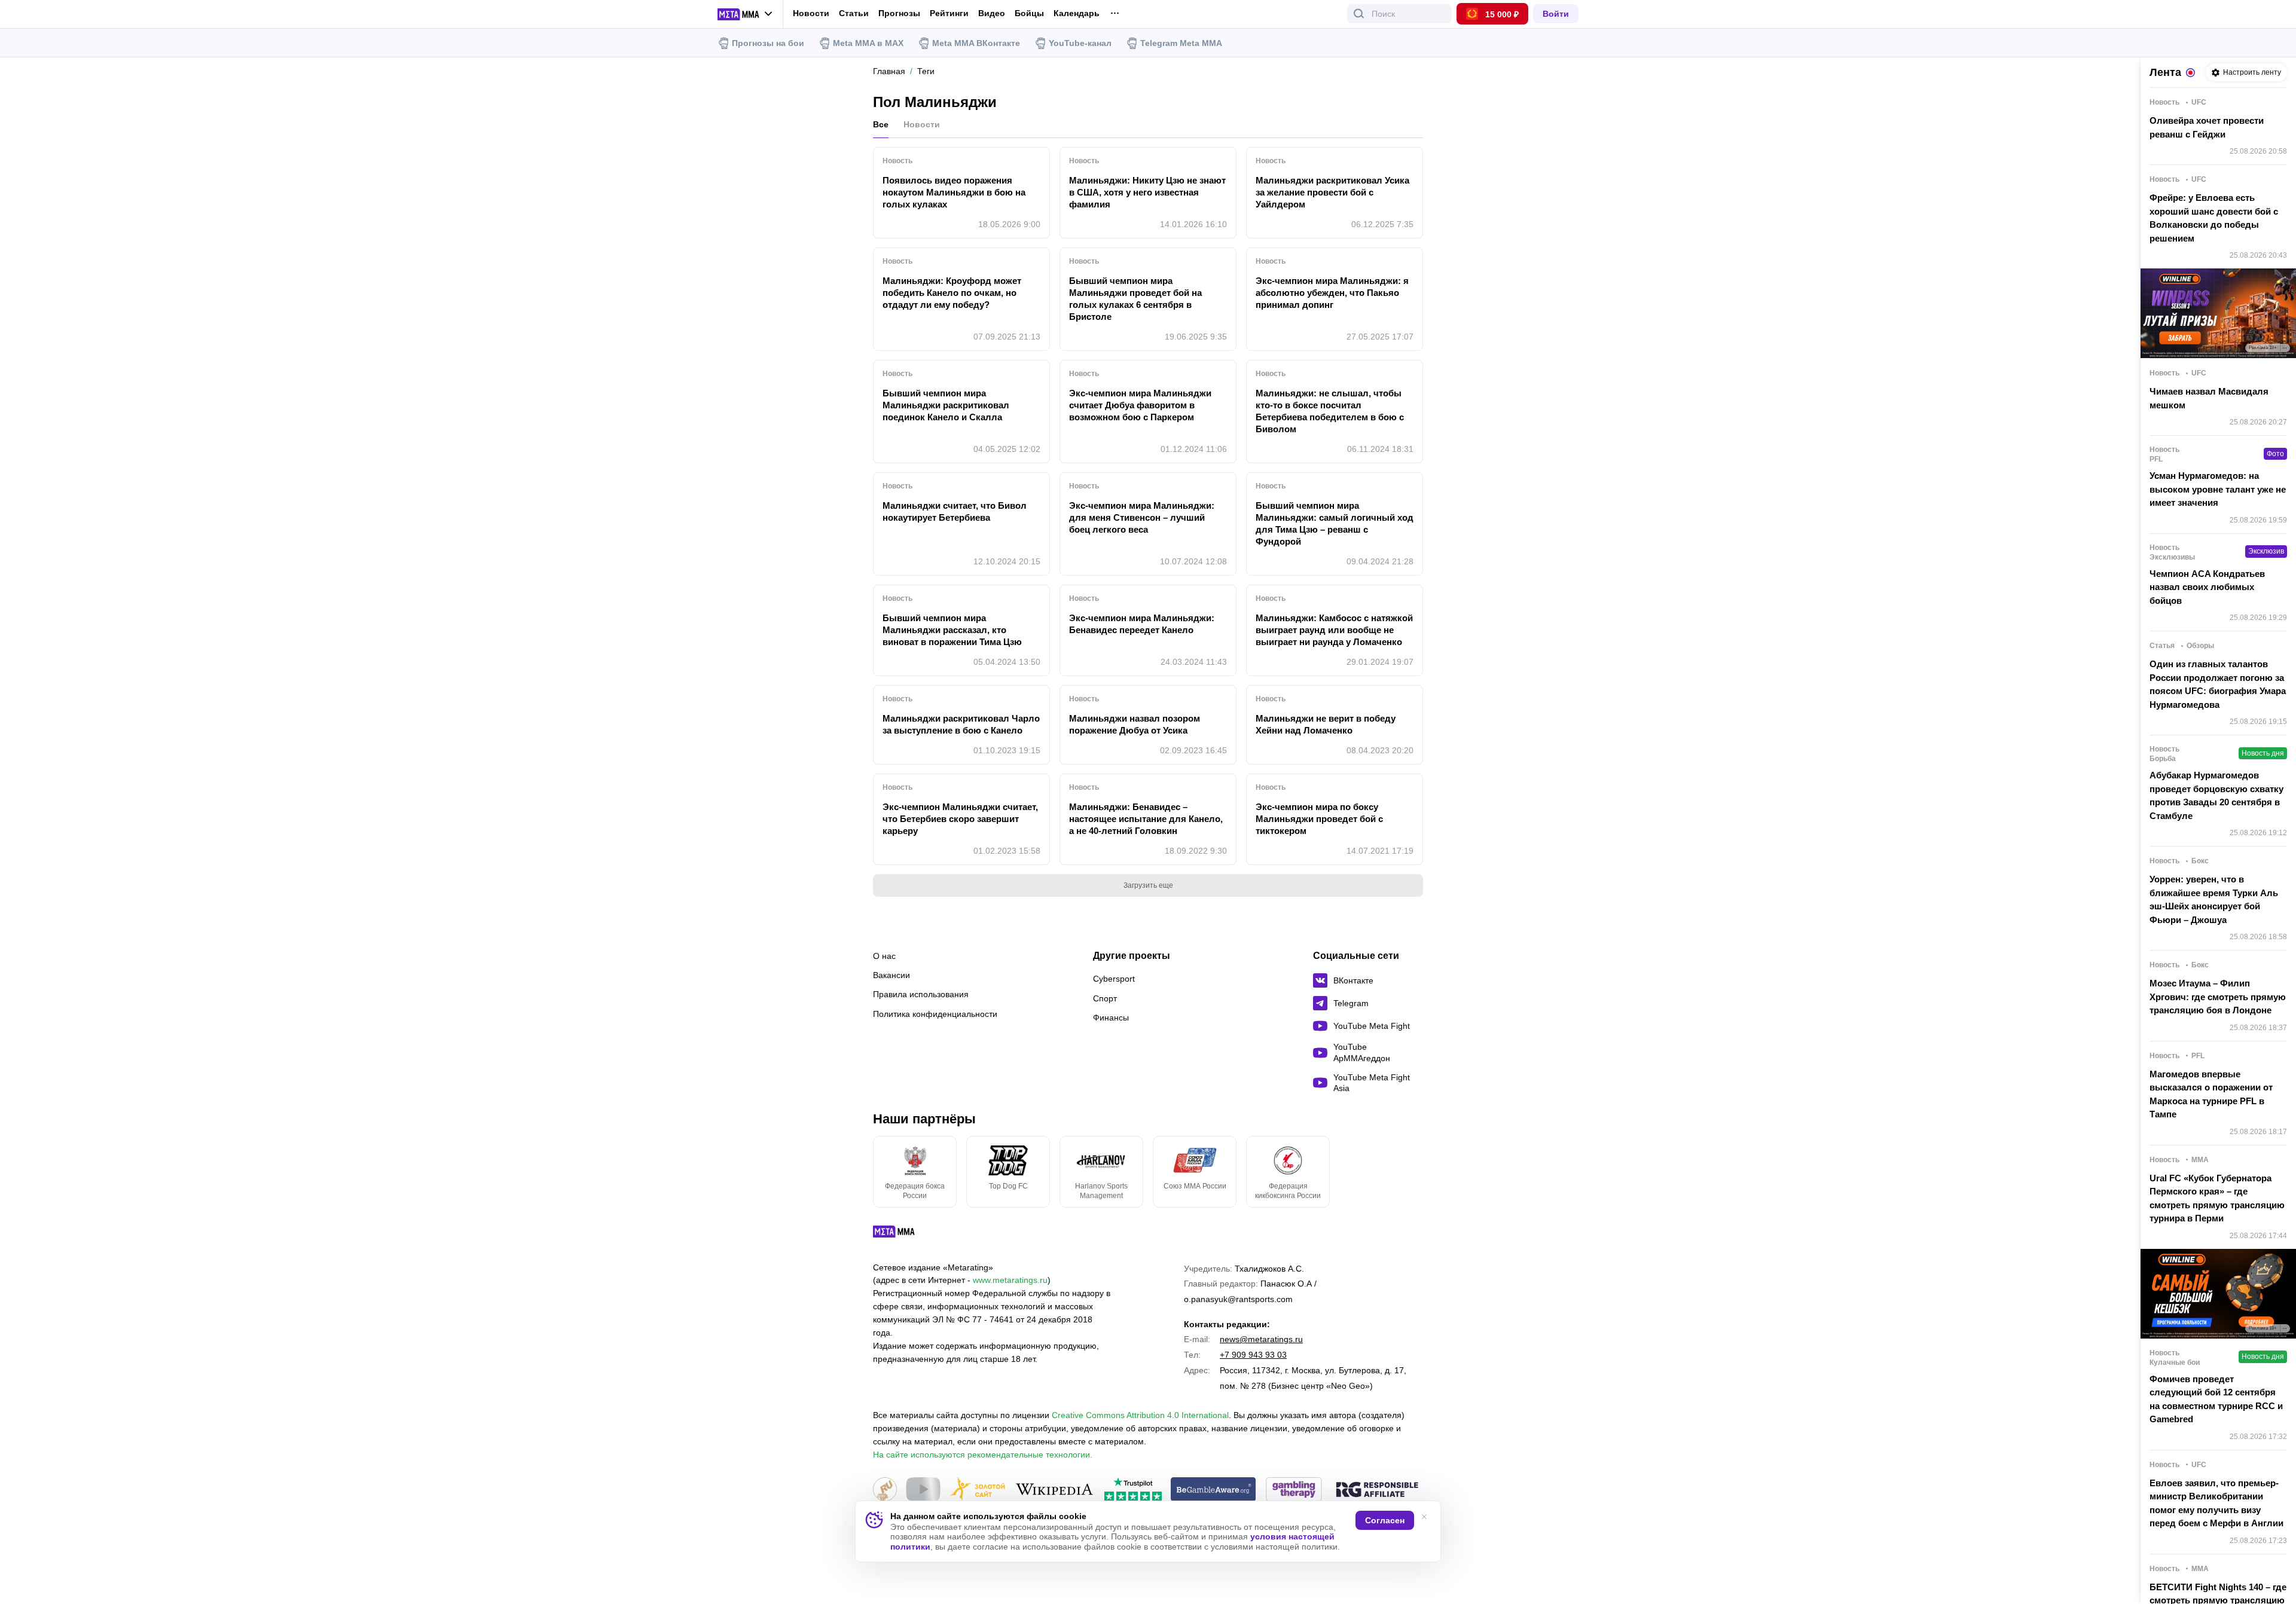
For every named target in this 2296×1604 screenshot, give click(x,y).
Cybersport (1114, 979)
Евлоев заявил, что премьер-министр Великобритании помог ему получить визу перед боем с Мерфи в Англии (2216, 1503)
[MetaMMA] (904, 1235)
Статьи (854, 13)
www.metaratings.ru (1010, 1280)
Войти (1556, 14)
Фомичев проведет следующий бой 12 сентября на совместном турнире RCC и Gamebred (2216, 1399)
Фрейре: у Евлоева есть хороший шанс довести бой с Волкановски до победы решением (2214, 218)
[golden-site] (978, 1490)
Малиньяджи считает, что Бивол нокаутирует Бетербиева (955, 511)
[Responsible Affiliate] (1377, 1490)
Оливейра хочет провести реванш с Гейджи (2207, 127)
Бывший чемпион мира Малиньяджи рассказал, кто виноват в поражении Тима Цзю (952, 630)
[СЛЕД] (1423, 1172)
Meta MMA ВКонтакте (976, 43)
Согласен (1385, 1520)
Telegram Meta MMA (1181, 43)
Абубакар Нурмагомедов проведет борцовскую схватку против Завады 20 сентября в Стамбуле (2216, 795)
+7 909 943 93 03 (1253, 1355)
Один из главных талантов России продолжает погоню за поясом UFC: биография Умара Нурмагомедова (2218, 684)
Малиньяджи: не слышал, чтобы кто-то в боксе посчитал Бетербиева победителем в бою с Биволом (1330, 411)
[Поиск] (1359, 14)
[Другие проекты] (745, 14)
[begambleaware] (1213, 1490)
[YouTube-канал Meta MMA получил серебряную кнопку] (923, 1490)
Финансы (1111, 1018)
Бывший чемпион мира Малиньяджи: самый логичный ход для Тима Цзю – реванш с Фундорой (1335, 523)
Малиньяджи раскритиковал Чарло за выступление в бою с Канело (961, 724)
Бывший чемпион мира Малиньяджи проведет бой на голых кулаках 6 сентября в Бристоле (1135, 299)
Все (881, 124)
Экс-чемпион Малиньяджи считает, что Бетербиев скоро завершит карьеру (960, 819)
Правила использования (921, 994)
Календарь (1077, 13)
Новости (811, 13)
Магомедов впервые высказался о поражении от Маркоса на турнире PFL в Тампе (2211, 1094)
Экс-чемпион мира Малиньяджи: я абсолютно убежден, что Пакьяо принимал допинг (1332, 293)
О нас (884, 956)
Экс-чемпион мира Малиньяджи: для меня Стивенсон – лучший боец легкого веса (1142, 517)
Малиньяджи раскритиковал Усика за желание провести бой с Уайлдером (1332, 192)
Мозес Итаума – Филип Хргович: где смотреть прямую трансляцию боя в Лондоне (2218, 997)
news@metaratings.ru (1261, 1339)
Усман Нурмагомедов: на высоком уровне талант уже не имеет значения (2218, 489)
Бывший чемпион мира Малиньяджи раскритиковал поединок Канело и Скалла (946, 405)
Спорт (1105, 998)
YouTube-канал (1080, 43)
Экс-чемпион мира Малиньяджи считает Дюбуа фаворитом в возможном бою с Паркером (1140, 405)
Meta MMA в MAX (868, 43)
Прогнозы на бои (768, 43)
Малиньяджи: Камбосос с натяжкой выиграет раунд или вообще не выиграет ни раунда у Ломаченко (1334, 630)
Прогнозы (899, 13)
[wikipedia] (1054, 1490)
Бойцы (1029, 13)
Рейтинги (949, 13)
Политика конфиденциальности (935, 1014)
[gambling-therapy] (1294, 1490)
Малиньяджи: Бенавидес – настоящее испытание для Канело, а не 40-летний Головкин (1146, 819)
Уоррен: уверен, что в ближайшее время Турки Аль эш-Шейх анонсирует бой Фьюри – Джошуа (2214, 899)
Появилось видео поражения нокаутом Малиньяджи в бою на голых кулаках (954, 192)
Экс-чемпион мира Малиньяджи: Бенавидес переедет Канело (1142, 624)
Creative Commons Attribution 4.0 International (1140, 1415)
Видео (992, 13)
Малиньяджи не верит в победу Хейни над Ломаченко (1326, 724)
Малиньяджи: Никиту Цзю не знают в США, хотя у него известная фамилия (1147, 192)
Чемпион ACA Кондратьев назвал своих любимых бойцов (2207, 587)
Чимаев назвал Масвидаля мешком (2209, 398)
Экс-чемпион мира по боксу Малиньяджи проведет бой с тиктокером (1319, 819)
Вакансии (891, 975)
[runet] (885, 1490)
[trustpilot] (1133, 1490)
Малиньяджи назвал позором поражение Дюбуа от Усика (1135, 724)
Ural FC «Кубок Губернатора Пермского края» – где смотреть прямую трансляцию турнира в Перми (2217, 1198)
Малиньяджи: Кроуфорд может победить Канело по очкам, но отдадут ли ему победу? (952, 293)
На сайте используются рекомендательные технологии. (983, 1455)
